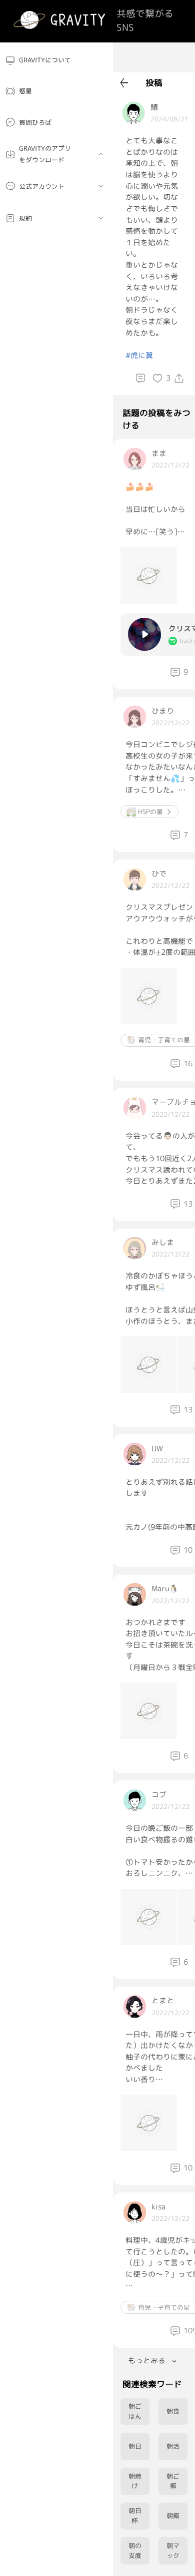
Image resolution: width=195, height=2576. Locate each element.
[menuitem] (56, 60)
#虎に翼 (139, 355)
